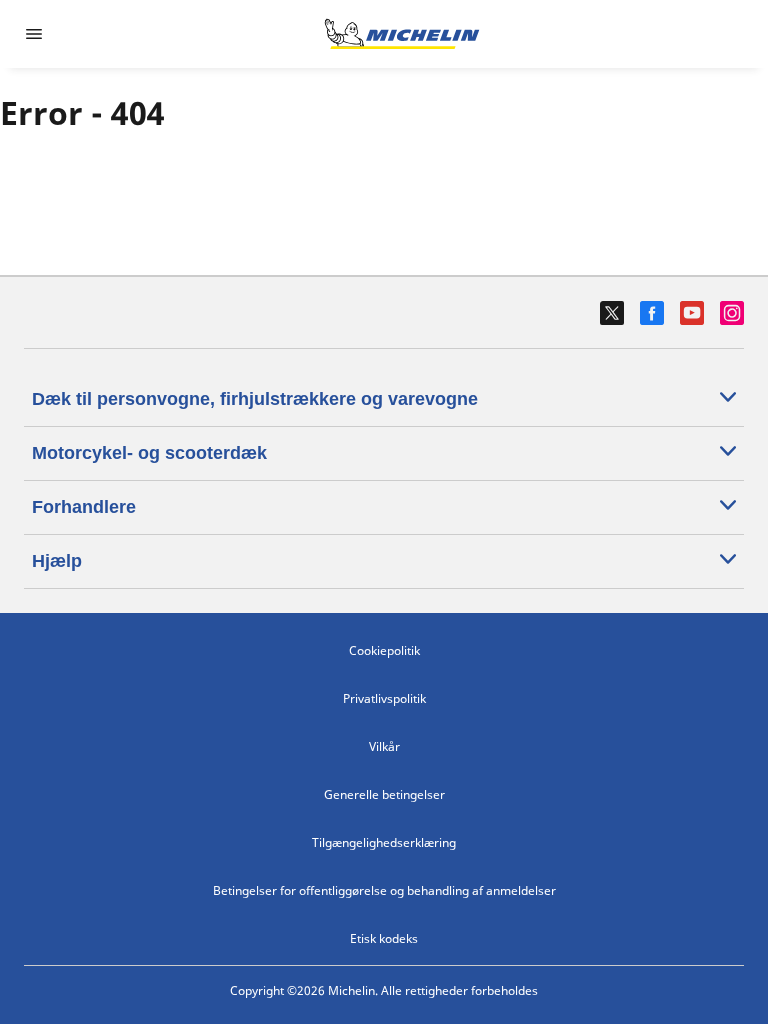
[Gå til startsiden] (402, 34)
